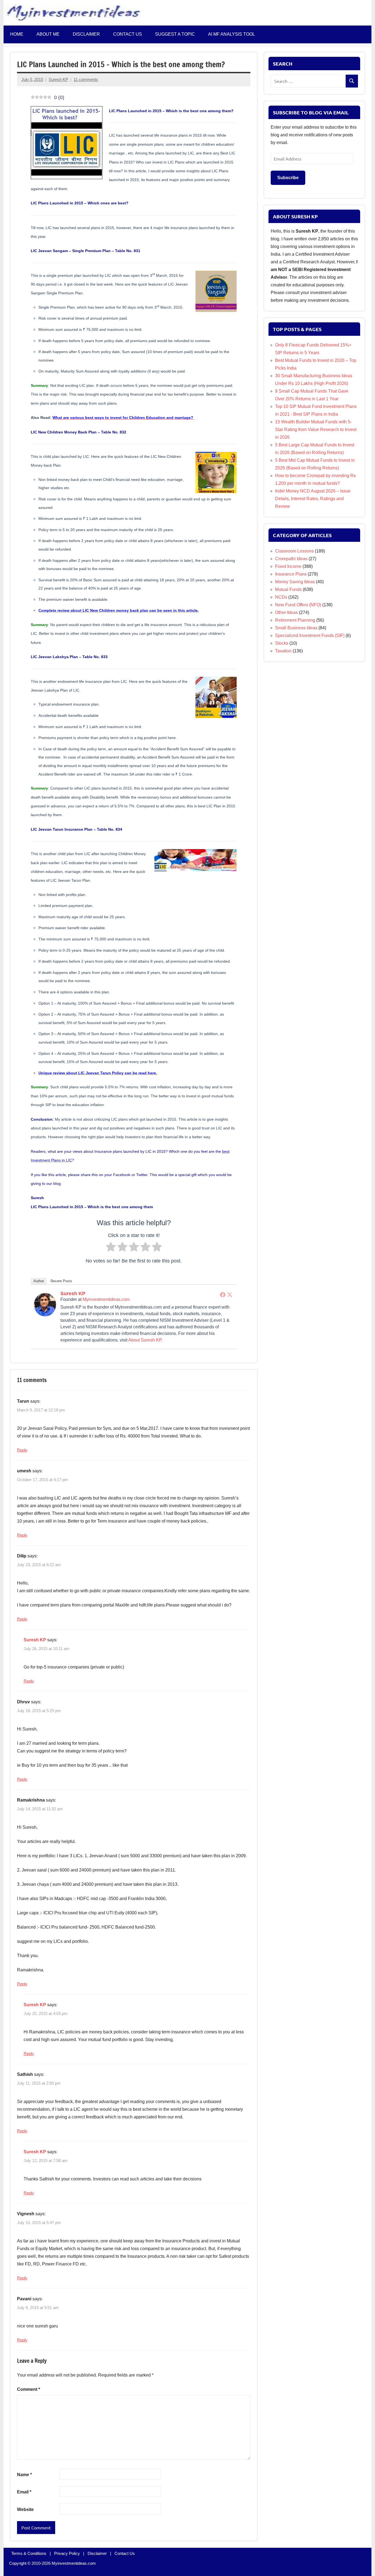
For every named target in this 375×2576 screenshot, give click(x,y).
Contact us (128, 34)
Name (24, 2475)
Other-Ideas (286, 612)
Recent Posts (61, 1281)
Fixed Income (288, 566)
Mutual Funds (288, 589)
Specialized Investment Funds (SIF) (310, 635)
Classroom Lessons (294, 551)
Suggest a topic (175, 34)
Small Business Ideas (296, 628)
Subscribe (288, 178)
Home (17, 34)
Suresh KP (58, 79)
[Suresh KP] (45, 1314)
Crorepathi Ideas (291, 559)
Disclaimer (86, 34)
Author (39, 1281)
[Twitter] (230, 1295)
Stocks (282, 643)
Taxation (283, 651)
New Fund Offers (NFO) (298, 605)
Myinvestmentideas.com (106, 1299)
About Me (48, 34)
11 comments (86, 79)
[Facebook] (223, 1295)
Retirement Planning (295, 620)
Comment (29, 2389)
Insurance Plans (291, 574)
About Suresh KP (145, 1340)
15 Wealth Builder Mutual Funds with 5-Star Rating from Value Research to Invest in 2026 (316, 429)
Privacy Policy (67, 2553)
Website (25, 2509)
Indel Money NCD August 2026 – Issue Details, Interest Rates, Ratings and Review (313, 499)
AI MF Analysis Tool (232, 34)
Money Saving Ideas (295, 582)
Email (24, 2492)
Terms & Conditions (29, 2553)
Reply (22, 1450)
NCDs (281, 597)
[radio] (111, 1248)
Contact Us (125, 2553)
